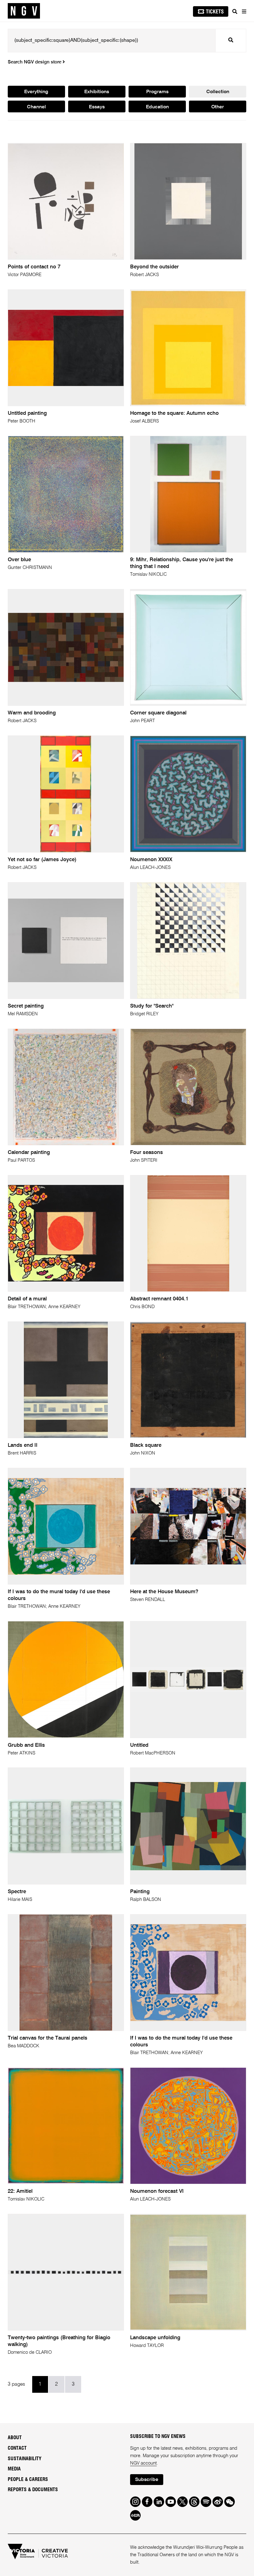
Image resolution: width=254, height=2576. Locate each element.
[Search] (235, 11)
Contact (17, 2448)
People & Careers (28, 2479)
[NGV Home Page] (24, 11)
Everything (36, 92)
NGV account (143, 2463)
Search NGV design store (35, 62)
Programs (157, 92)
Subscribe (147, 2480)
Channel (36, 107)
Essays (97, 107)
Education (157, 107)
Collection (218, 92)
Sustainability (25, 2459)
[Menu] (244, 11)
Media (14, 2469)
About (15, 2438)
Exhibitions (97, 92)
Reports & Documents (33, 2490)
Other (218, 107)
